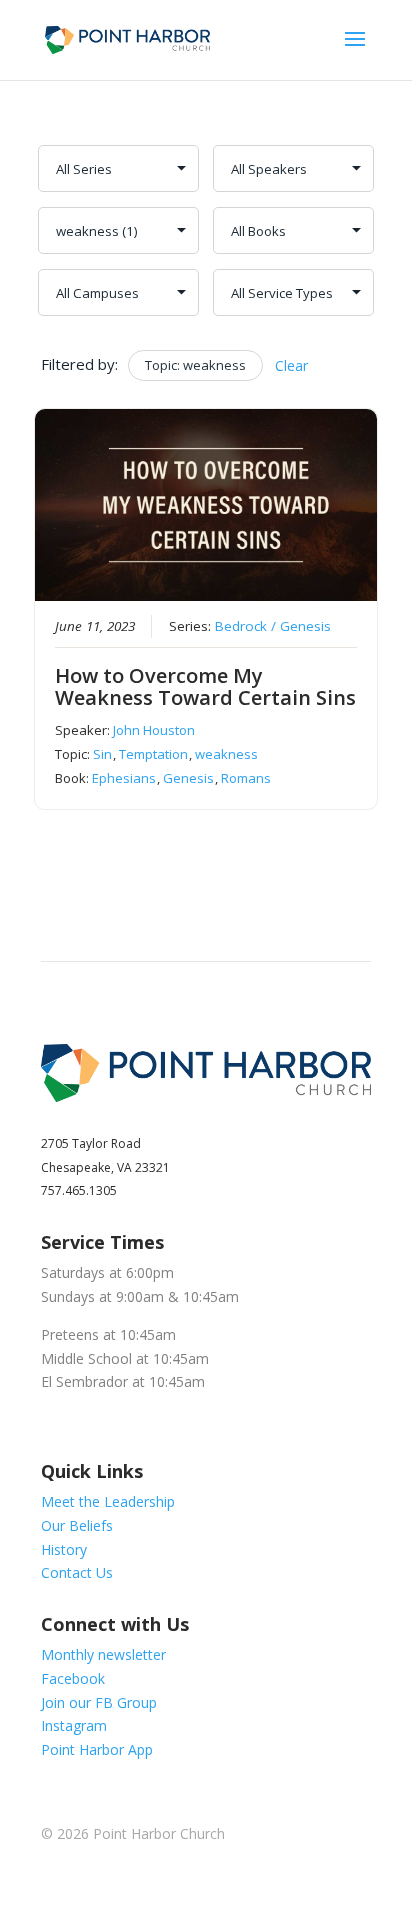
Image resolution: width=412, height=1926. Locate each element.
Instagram (74, 1725)
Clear (291, 365)
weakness (226, 754)
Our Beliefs (77, 1525)
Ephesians (124, 778)
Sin (102, 754)
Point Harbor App (97, 1749)
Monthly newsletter (103, 1654)
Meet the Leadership (108, 1501)
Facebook (73, 1678)
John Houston (154, 730)
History (64, 1549)
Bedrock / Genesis (273, 626)
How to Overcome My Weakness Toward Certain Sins (205, 686)
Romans (246, 778)
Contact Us (77, 1572)
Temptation (153, 754)
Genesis (188, 778)
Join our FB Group (99, 1702)
